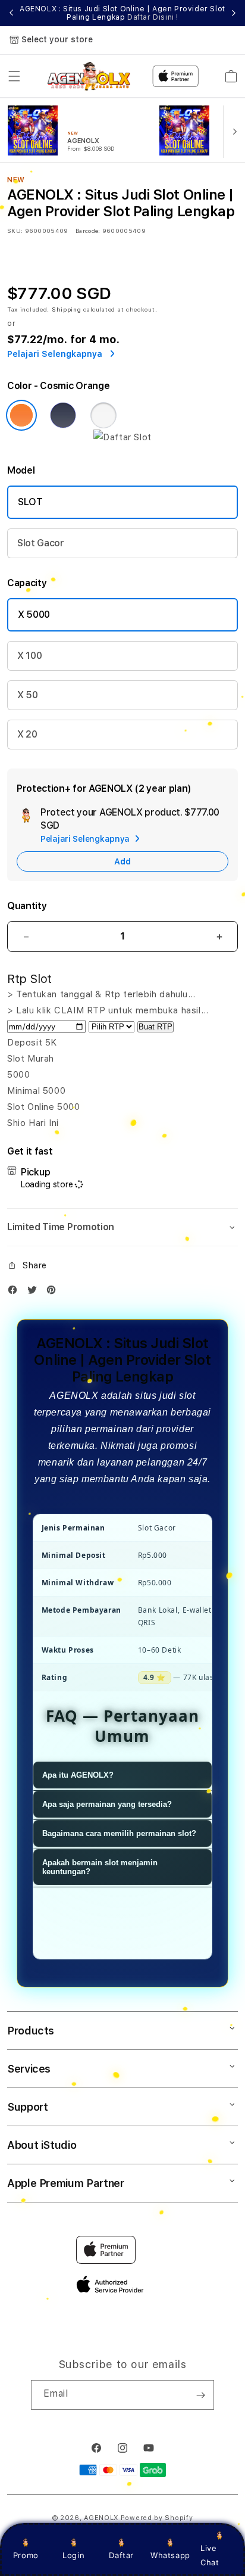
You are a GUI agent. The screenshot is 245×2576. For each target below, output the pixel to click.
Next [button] (234, 13)
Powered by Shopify (157, 2518)
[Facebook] (15, 1292)
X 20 (27, 734)
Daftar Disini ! (153, 17)
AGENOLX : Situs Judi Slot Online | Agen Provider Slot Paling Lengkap (122, 13)
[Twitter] (35, 1292)
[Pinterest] (54, 1292)
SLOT (30, 502)
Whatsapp (170, 2555)
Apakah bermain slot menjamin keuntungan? (100, 1867)
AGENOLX (101, 2518)
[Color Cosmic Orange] (21, 415)
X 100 (29, 656)
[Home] (89, 76)
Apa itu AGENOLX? (78, 1775)
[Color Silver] (103, 415)
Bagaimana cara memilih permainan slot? (119, 1833)
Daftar (121, 2555)
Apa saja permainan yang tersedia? (107, 1804)
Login (73, 2555)
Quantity (27, 906)
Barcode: (88, 231)
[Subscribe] (200, 2395)
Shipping (67, 309)
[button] (14, 76)
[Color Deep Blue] (63, 415)
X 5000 (34, 615)
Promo (26, 2555)
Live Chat (210, 2555)
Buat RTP (156, 1027)
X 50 (28, 695)
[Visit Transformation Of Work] (122, 437)
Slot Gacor (41, 543)
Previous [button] (11, 13)
